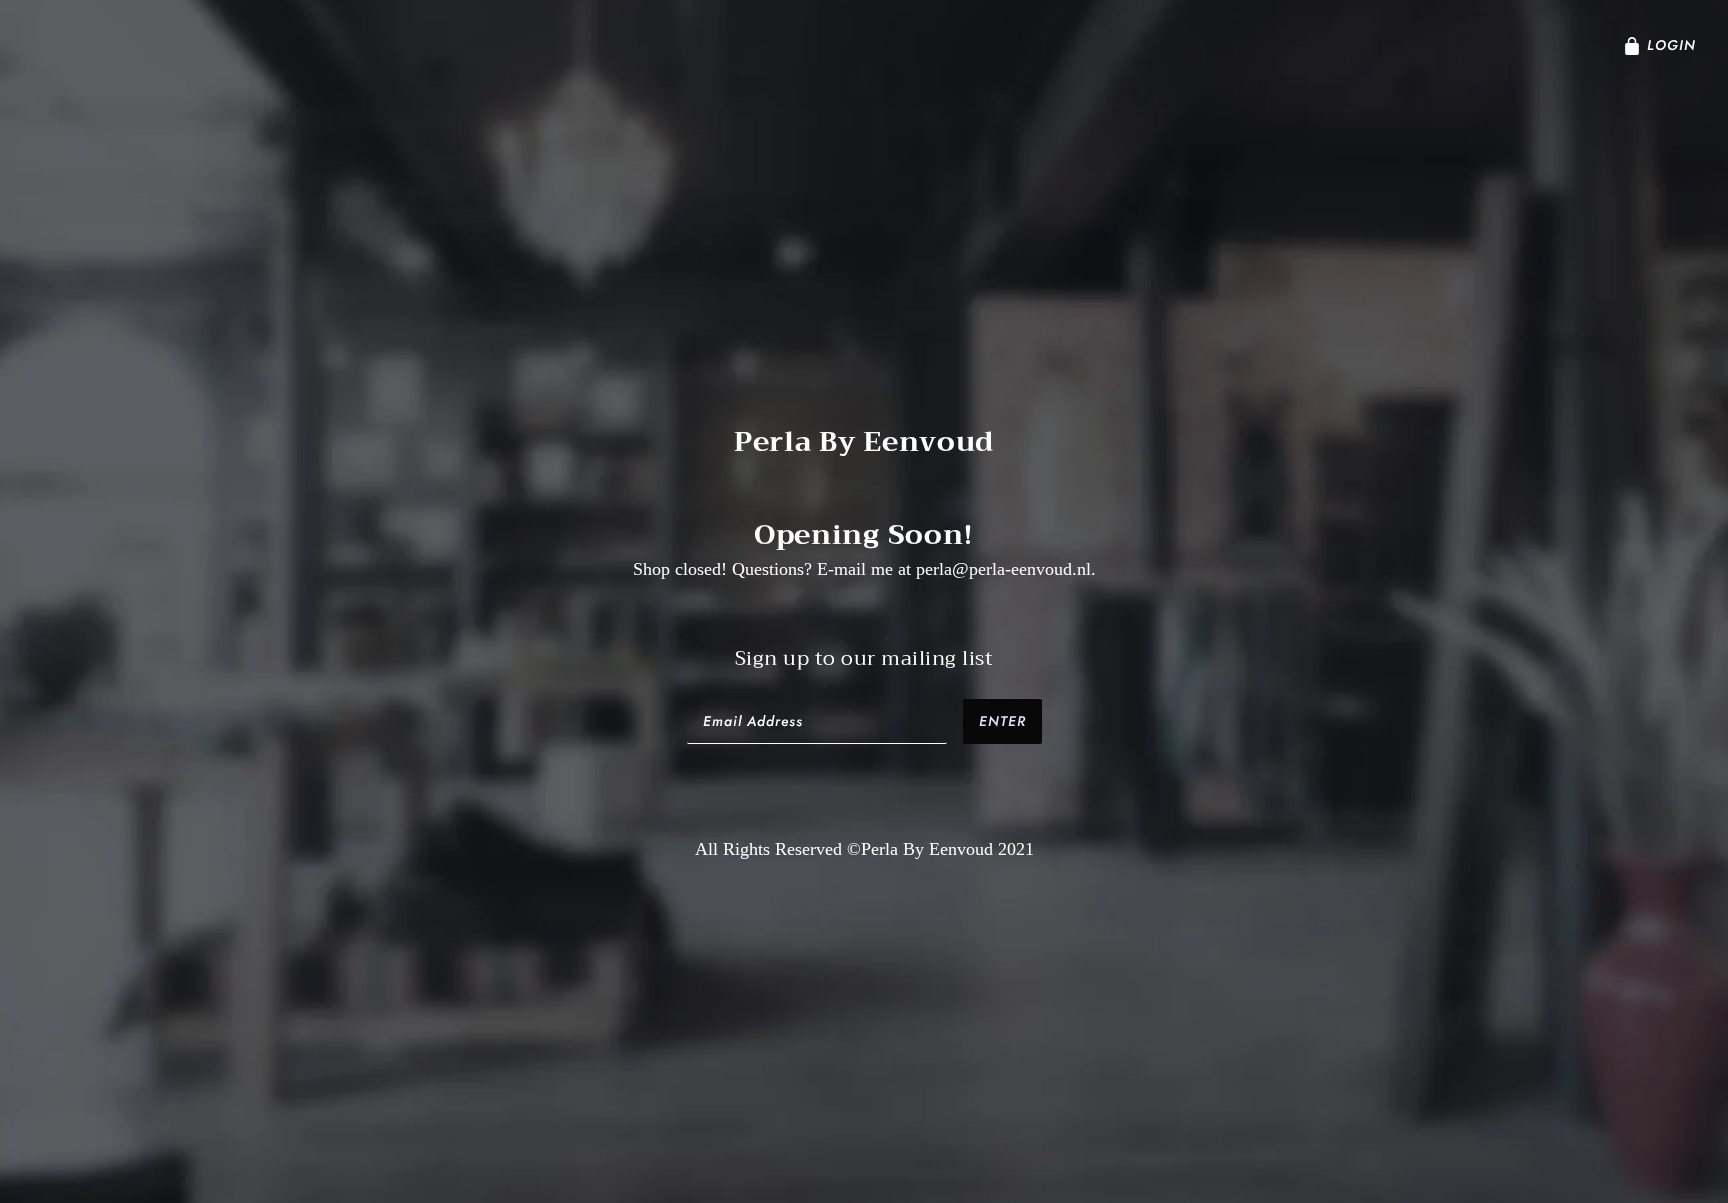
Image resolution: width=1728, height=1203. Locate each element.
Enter (1002, 721)
